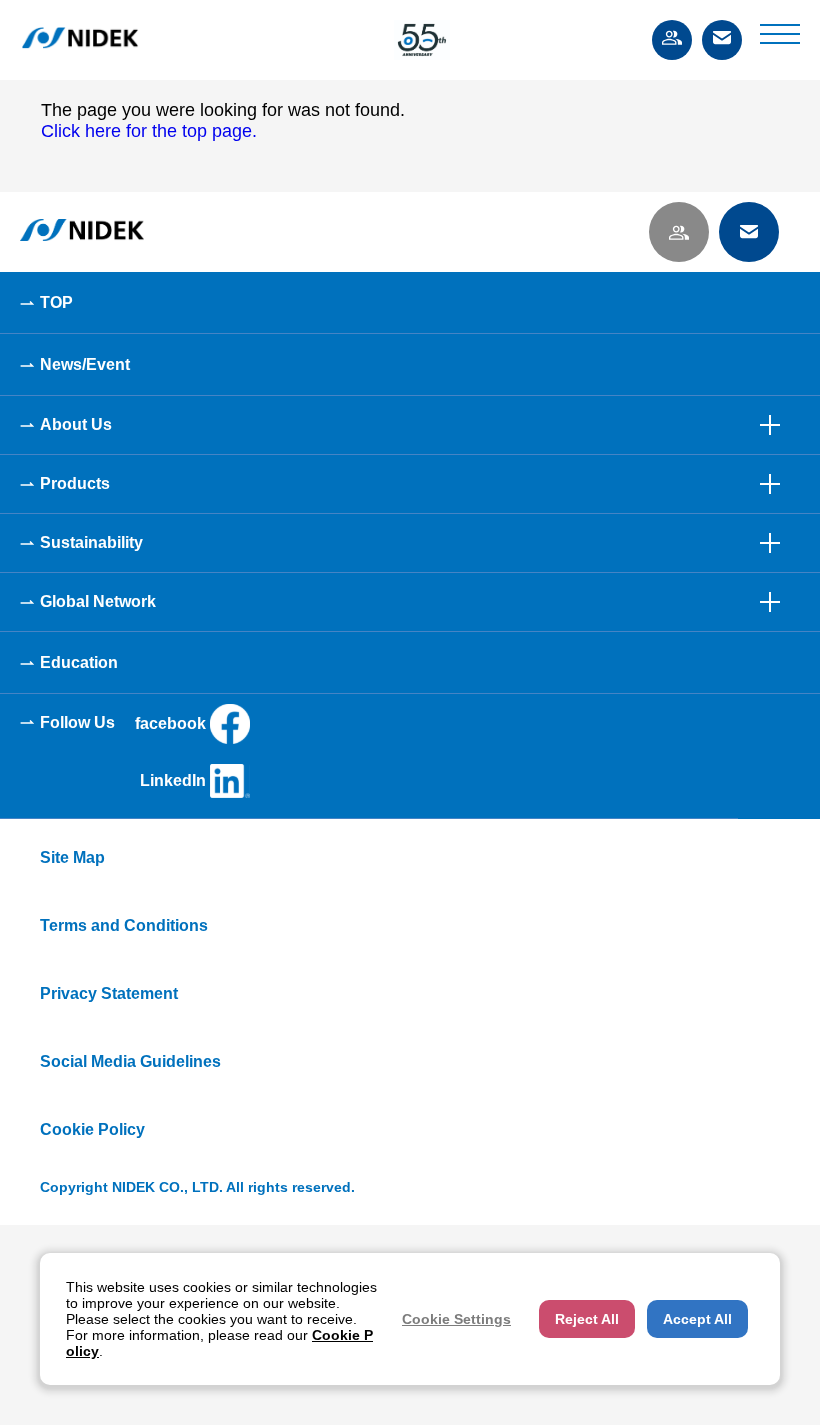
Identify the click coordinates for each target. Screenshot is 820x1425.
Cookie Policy (92, 1129)
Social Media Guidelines (130, 1061)
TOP (56, 302)
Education (79, 662)
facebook (170, 723)
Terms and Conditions (124, 925)
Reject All (587, 1319)
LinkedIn (173, 780)
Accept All (697, 1319)
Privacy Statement (109, 993)
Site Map (72, 857)
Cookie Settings (456, 1319)
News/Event (85, 364)
